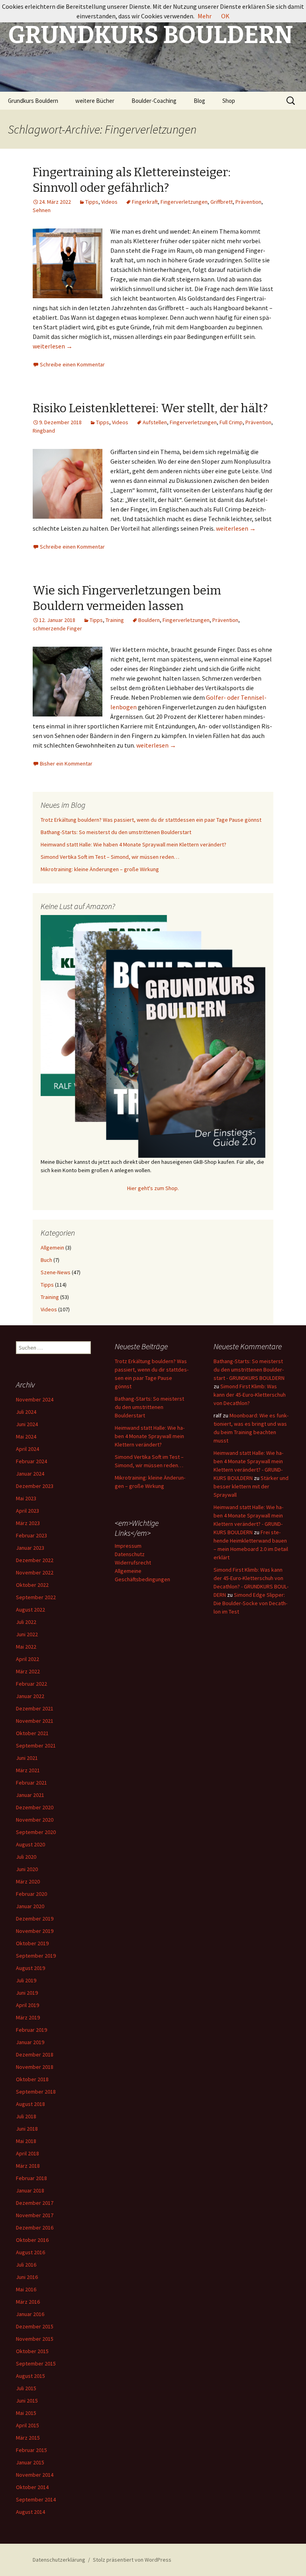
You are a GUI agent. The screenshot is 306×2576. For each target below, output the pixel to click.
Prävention (248, 202)
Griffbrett (222, 202)
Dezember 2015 (35, 2326)
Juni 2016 (27, 2277)
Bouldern (149, 620)
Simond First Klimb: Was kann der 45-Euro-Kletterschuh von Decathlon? (250, 1395)
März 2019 (28, 2017)
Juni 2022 (27, 1634)
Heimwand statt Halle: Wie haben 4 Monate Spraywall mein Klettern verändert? (133, 844)
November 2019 (35, 1931)
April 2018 (27, 2153)
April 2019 (27, 2005)
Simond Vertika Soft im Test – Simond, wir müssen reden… (110, 857)
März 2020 (28, 1881)
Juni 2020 (27, 1869)
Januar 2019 (30, 2042)
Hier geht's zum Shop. (153, 1188)
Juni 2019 (27, 1993)
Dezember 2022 (35, 1560)
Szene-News (56, 1272)
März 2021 (28, 1770)
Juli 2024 (26, 1412)
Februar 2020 (31, 1894)
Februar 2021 (31, 1783)
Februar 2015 (31, 2450)
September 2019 (36, 1956)
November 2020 (35, 1820)
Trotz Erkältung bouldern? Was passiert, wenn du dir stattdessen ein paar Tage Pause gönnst (151, 820)
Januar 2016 (30, 2314)
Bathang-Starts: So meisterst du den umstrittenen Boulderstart (116, 832)
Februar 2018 (31, 2178)
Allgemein (52, 1248)
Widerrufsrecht (133, 1563)
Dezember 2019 (35, 1919)
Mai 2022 (26, 1647)
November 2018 (35, 2067)
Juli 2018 (26, 2116)
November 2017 (35, 2215)
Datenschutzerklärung (59, 2560)
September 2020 (36, 1832)
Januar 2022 (30, 1696)
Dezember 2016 (35, 2228)
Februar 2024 (31, 1461)
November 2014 (35, 2475)
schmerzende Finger (57, 628)
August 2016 (30, 2252)
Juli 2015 (26, 2388)
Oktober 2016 (32, 2240)
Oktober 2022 (32, 1585)
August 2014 (30, 2512)
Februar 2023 (31, 1535)
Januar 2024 (30, 1474)
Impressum (128, 1546)
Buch (46, 1260)
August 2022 (30, 1610)
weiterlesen (53, 346)
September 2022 (36, 1597)
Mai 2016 (26, 2289)
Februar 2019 (31, 2030)
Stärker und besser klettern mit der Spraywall (251, 1486)
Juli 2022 (26, 1622)
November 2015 (35, 2339)
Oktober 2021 (32, 1733)
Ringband (44, 431)
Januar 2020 (30, 1906)
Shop (229, 101)
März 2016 (28, 2302)
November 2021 (35, 1721)
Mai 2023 (26, 1498)
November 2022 (35, 1572)
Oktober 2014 (32, 2487)
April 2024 (27, 1449)
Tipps (92, 202)
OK (225, 16)
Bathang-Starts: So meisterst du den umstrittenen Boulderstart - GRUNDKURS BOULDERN (249, 1370)
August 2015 (30, 2376)
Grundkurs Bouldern (33, 101)
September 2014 (36, 2499)
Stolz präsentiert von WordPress (132, 2560)
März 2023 (28, 1523)
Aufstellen (155, 422)
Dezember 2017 (35, 2203)
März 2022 (28, 1671)
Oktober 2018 (32, 2079)
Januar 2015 (30, 2462)
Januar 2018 (30, 2190)
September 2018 (36, 2092)
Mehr (205, 16)
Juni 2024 (27, 1424)
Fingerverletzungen (184, 202)
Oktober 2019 (32, 1943)
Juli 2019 (26, 1980)
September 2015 (36, 2363)
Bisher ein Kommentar (66, 764)
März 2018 (28, 2166)
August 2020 (30, 1844)
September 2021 (36, 1746)
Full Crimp (231, 422)
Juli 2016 (26, 2265)
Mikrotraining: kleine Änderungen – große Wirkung (100, 869)
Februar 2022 (31, 1684)
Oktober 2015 (32, 2351)
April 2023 (27, 1511)
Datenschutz (130, 1554)
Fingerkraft (145, 202)
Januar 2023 (30, 1548)
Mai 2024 (26, 1437)
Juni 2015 (27, 2401)
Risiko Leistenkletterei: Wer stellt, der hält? (150, 408)
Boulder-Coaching (154, 101)
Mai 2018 (26, 2141)
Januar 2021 (30, 1795)
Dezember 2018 (35, 2055)
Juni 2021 (27, 1758)
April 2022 (27, 1659)
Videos (109, 202)
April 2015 (27, 2425)
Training (115, 620)
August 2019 (30, 1968)
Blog (199, 101)
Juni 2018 (27, 2129)
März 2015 (28, 2438)
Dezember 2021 (35, 1708)
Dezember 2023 (35, 1486)
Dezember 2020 (35, 1807)
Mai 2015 (26, 2413)
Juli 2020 (26, 1857)
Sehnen (42, 210)
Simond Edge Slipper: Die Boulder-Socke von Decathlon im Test (250, 1603)
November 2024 (35, 1399)
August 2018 (30, 2104)
